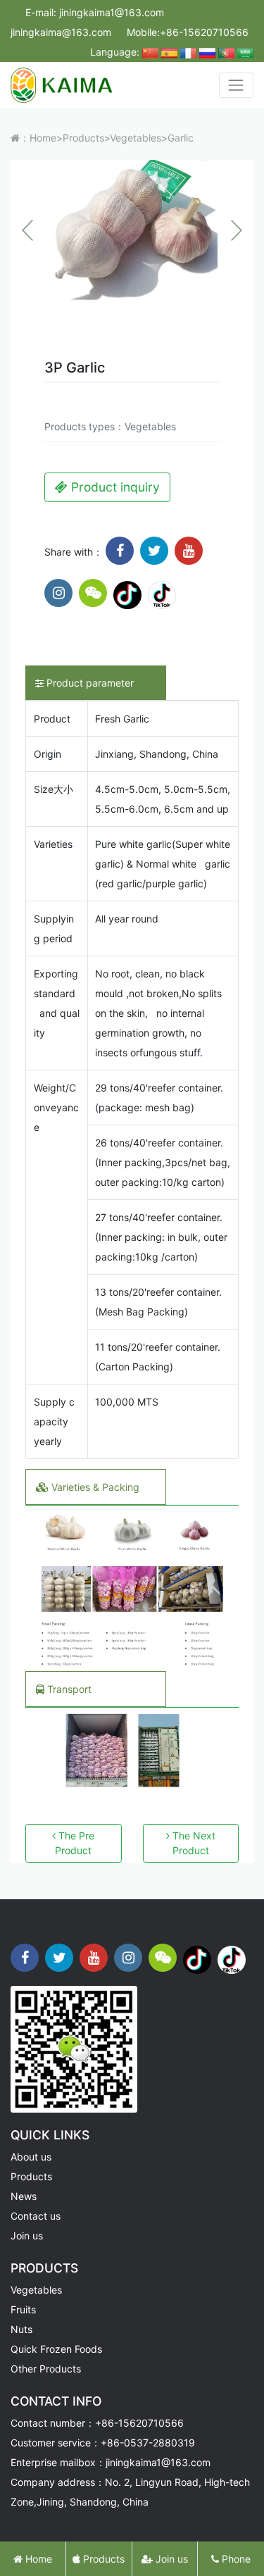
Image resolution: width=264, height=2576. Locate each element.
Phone (235, 2559)
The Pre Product (75, 1843)
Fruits (23, 2309)
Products (83, 138)
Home (43, 138)
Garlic (181, 138)
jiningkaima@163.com (61, 32)
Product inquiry (114, 487)
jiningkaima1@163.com (112, 12)
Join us (27, 2236)
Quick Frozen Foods (56, 2349)
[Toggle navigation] (236, 85)
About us (31, 2157)
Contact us (36, 2216)
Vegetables (136, 138)
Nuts (21, 2329)
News (24, 2196)
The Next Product (193, 1843)
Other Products (46, 2369)
